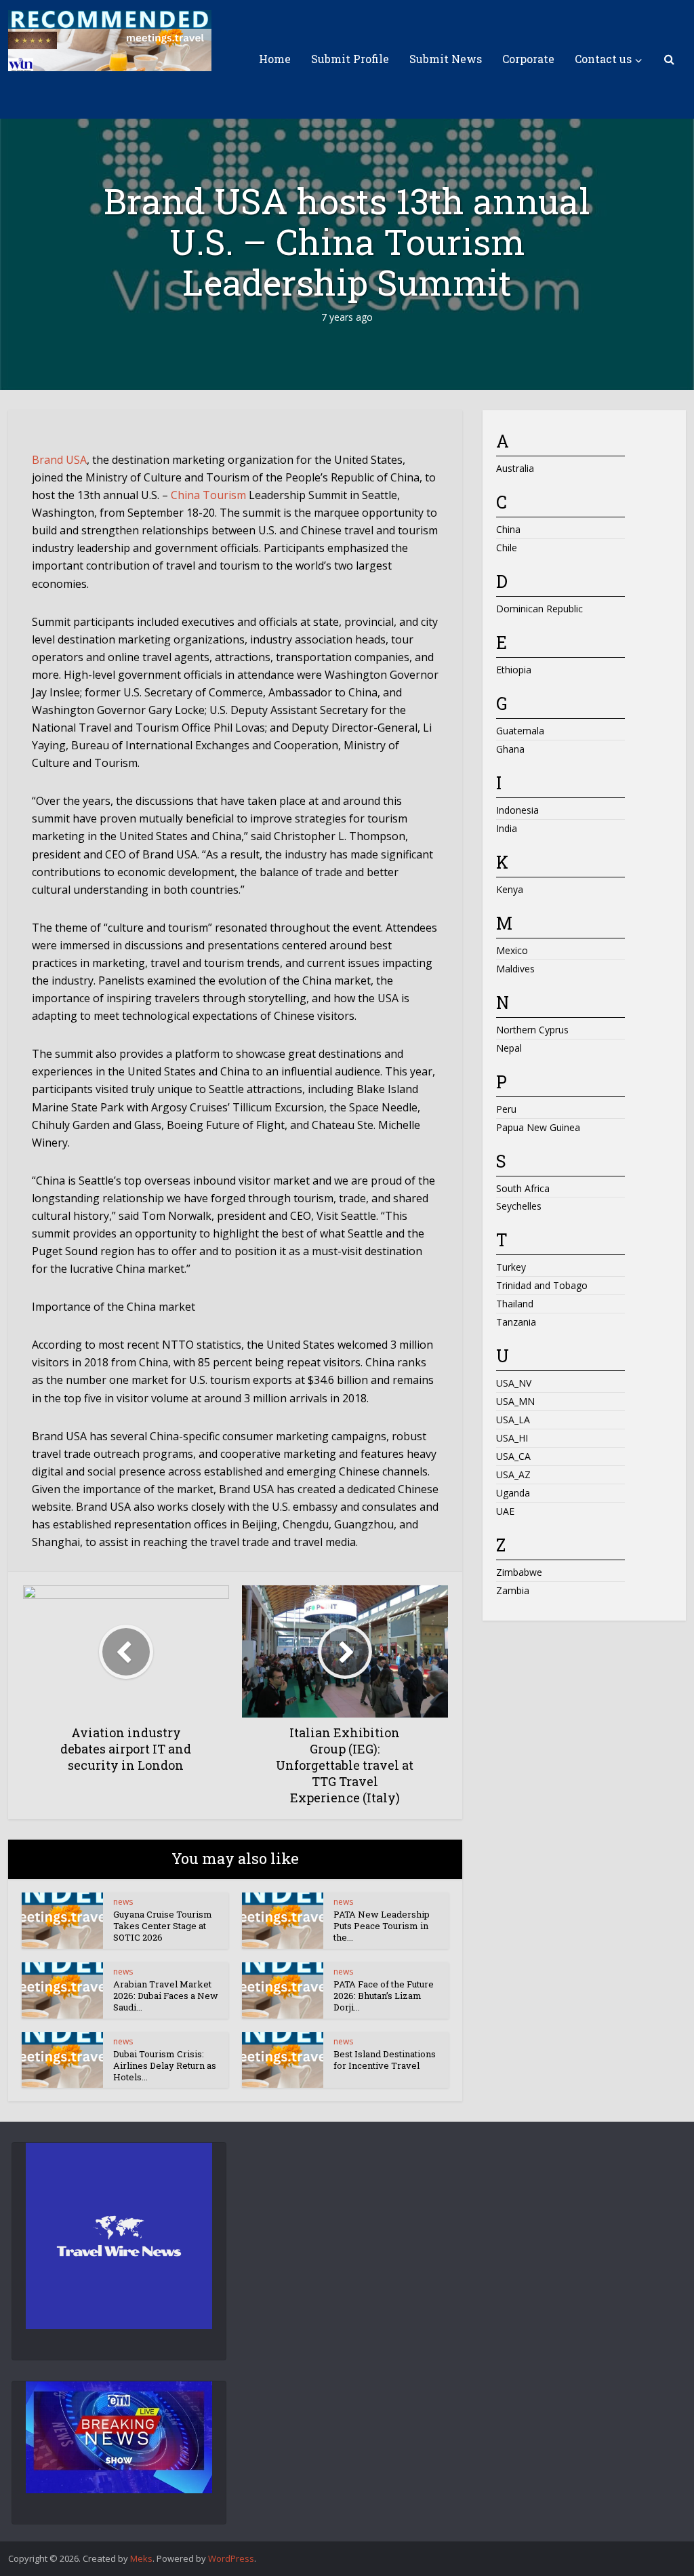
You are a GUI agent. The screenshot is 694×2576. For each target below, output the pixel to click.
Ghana (510, 749)
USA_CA (513, 1456)
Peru (506, 1109)
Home (275, 59)
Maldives (515, 969)
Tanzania (516, 1322)
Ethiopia (514, 670)
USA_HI (512, 1438)
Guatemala (520, 731)
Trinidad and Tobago (542, 1285)
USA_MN (515, 1401)
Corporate (528, 59)
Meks (141, 2558)
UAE (505, 1511)
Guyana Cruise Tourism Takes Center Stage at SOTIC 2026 (163, 1926)
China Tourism (208, 495)
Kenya (510, 889)
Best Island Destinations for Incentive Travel (385, 2060)
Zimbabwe (519, 1572)
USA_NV (514, 1383)
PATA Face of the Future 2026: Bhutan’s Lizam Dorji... (384, 1996)
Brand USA (59, 460)
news (123, 1902)
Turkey (511, 1267)
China (508, 529)
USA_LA (513, 1420)
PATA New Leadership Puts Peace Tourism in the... (382, 1926)
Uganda (513, 1493)
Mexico (512, 950)
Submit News (446, 59)
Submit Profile (350, 59)
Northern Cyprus (532, 1030)
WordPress (231, 2558)
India (507, 828)
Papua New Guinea (538, 1127)
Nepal (509, 1048)
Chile (507, 548)
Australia (515, 468)
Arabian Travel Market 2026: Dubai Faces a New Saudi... (166, 1996)
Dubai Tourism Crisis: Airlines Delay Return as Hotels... (165, 2065)
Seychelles (519, 1206)
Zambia (513, 1590)
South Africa (523, 1188)
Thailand (515, 1304)
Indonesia (517, 810)
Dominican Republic (539, 609)
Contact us (603, 59)
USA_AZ (513, 1474)
